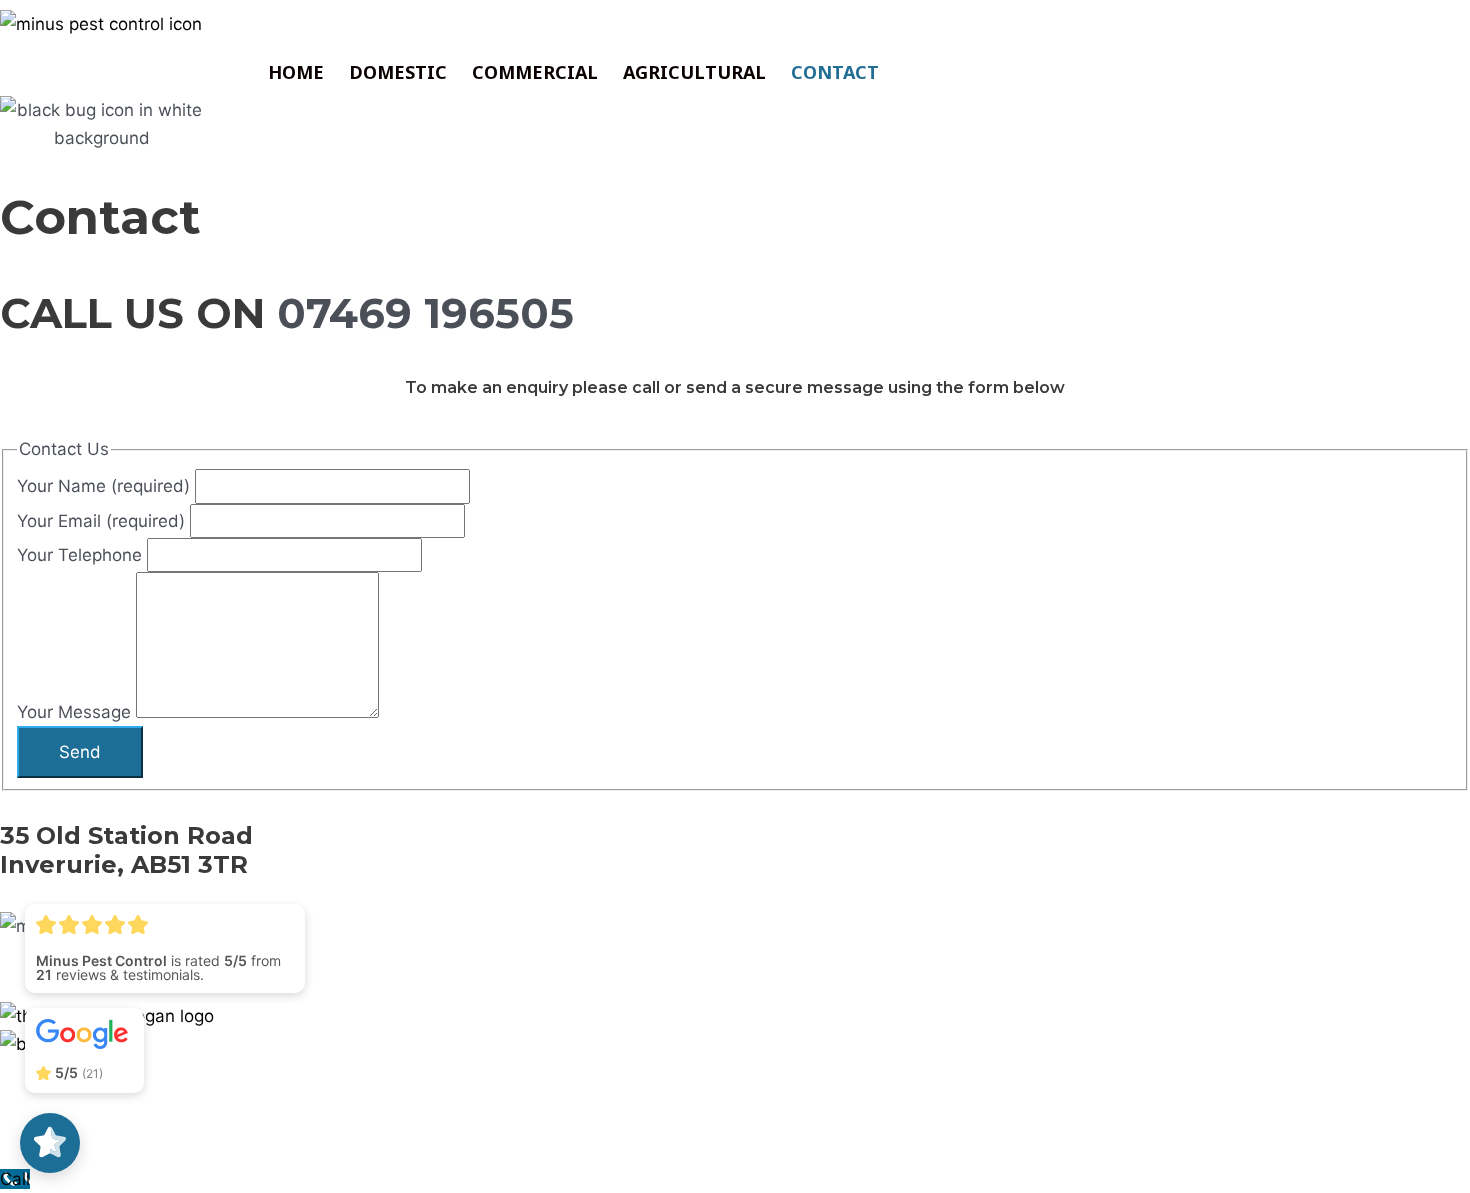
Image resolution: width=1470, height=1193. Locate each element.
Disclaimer (290, 1089)
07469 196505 (425, 313)
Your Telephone (82, 555)
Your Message (76, 712)
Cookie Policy (179, 1089)
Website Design (1291, 1134)
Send (80, 752)
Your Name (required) (106, 486)
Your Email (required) (103, 521)
